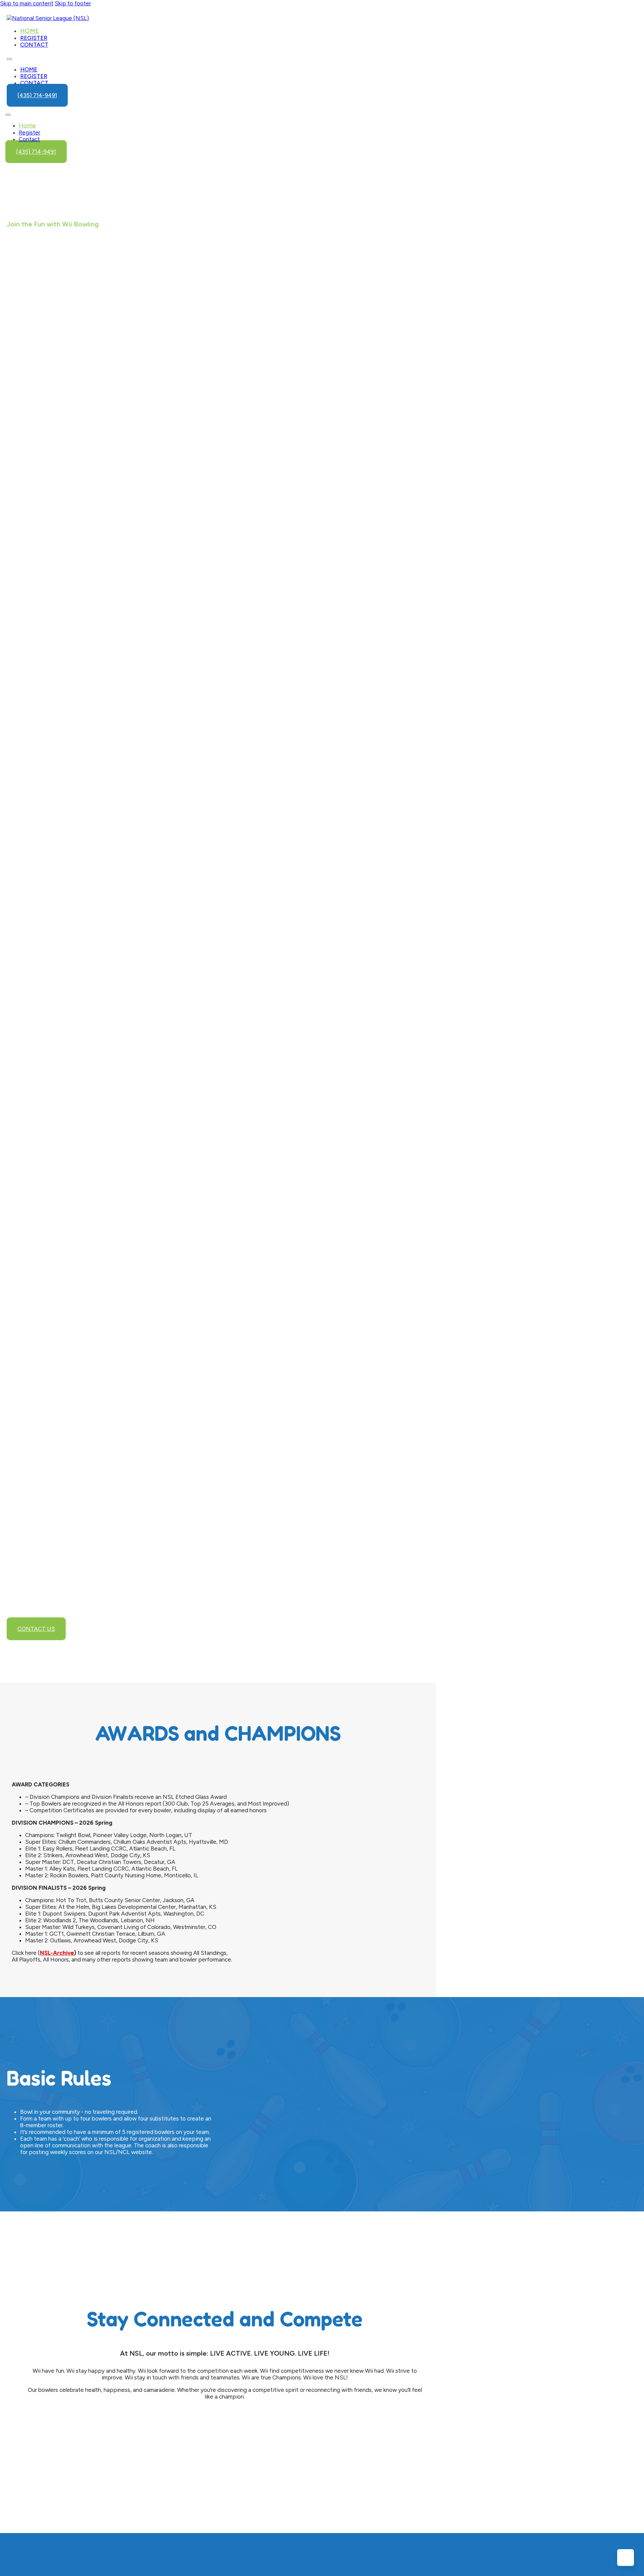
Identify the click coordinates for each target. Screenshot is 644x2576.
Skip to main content (27, 3)
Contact (34, 45)
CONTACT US (36, 1629)
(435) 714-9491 (37, 95)
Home (30, 31)
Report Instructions (128, 1036)
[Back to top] (626, 2558)
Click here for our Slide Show (71, 453)
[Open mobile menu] (9, 59)
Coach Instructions (127, 1004)
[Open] (8, 115)
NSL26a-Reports (108, 535)
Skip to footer (73, 3)
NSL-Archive (57, 1953)
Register (34, 38)
